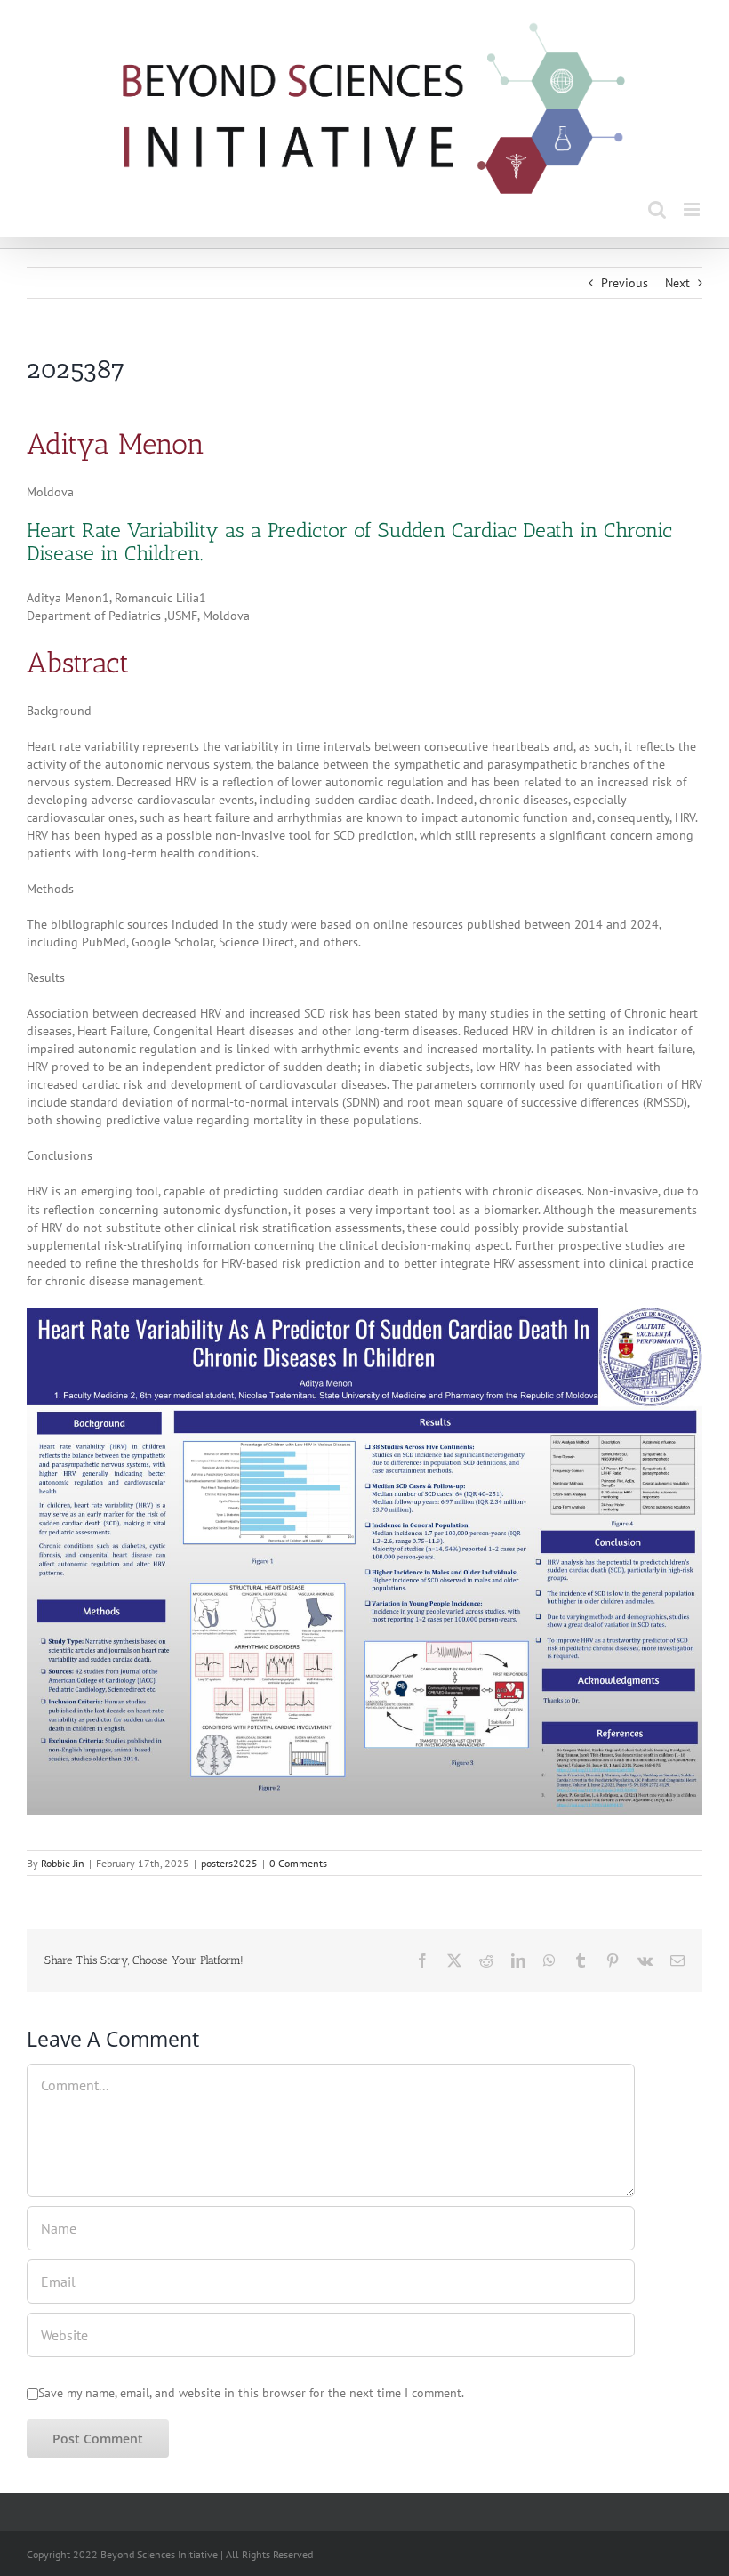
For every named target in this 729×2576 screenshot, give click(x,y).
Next (677, 283)
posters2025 (229, 1863)
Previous (625, 283)
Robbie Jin (63, 1863)
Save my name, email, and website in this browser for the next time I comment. (251, 2393)
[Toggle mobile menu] (693, 209)
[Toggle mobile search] (657, 209)
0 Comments (298, 1863)
